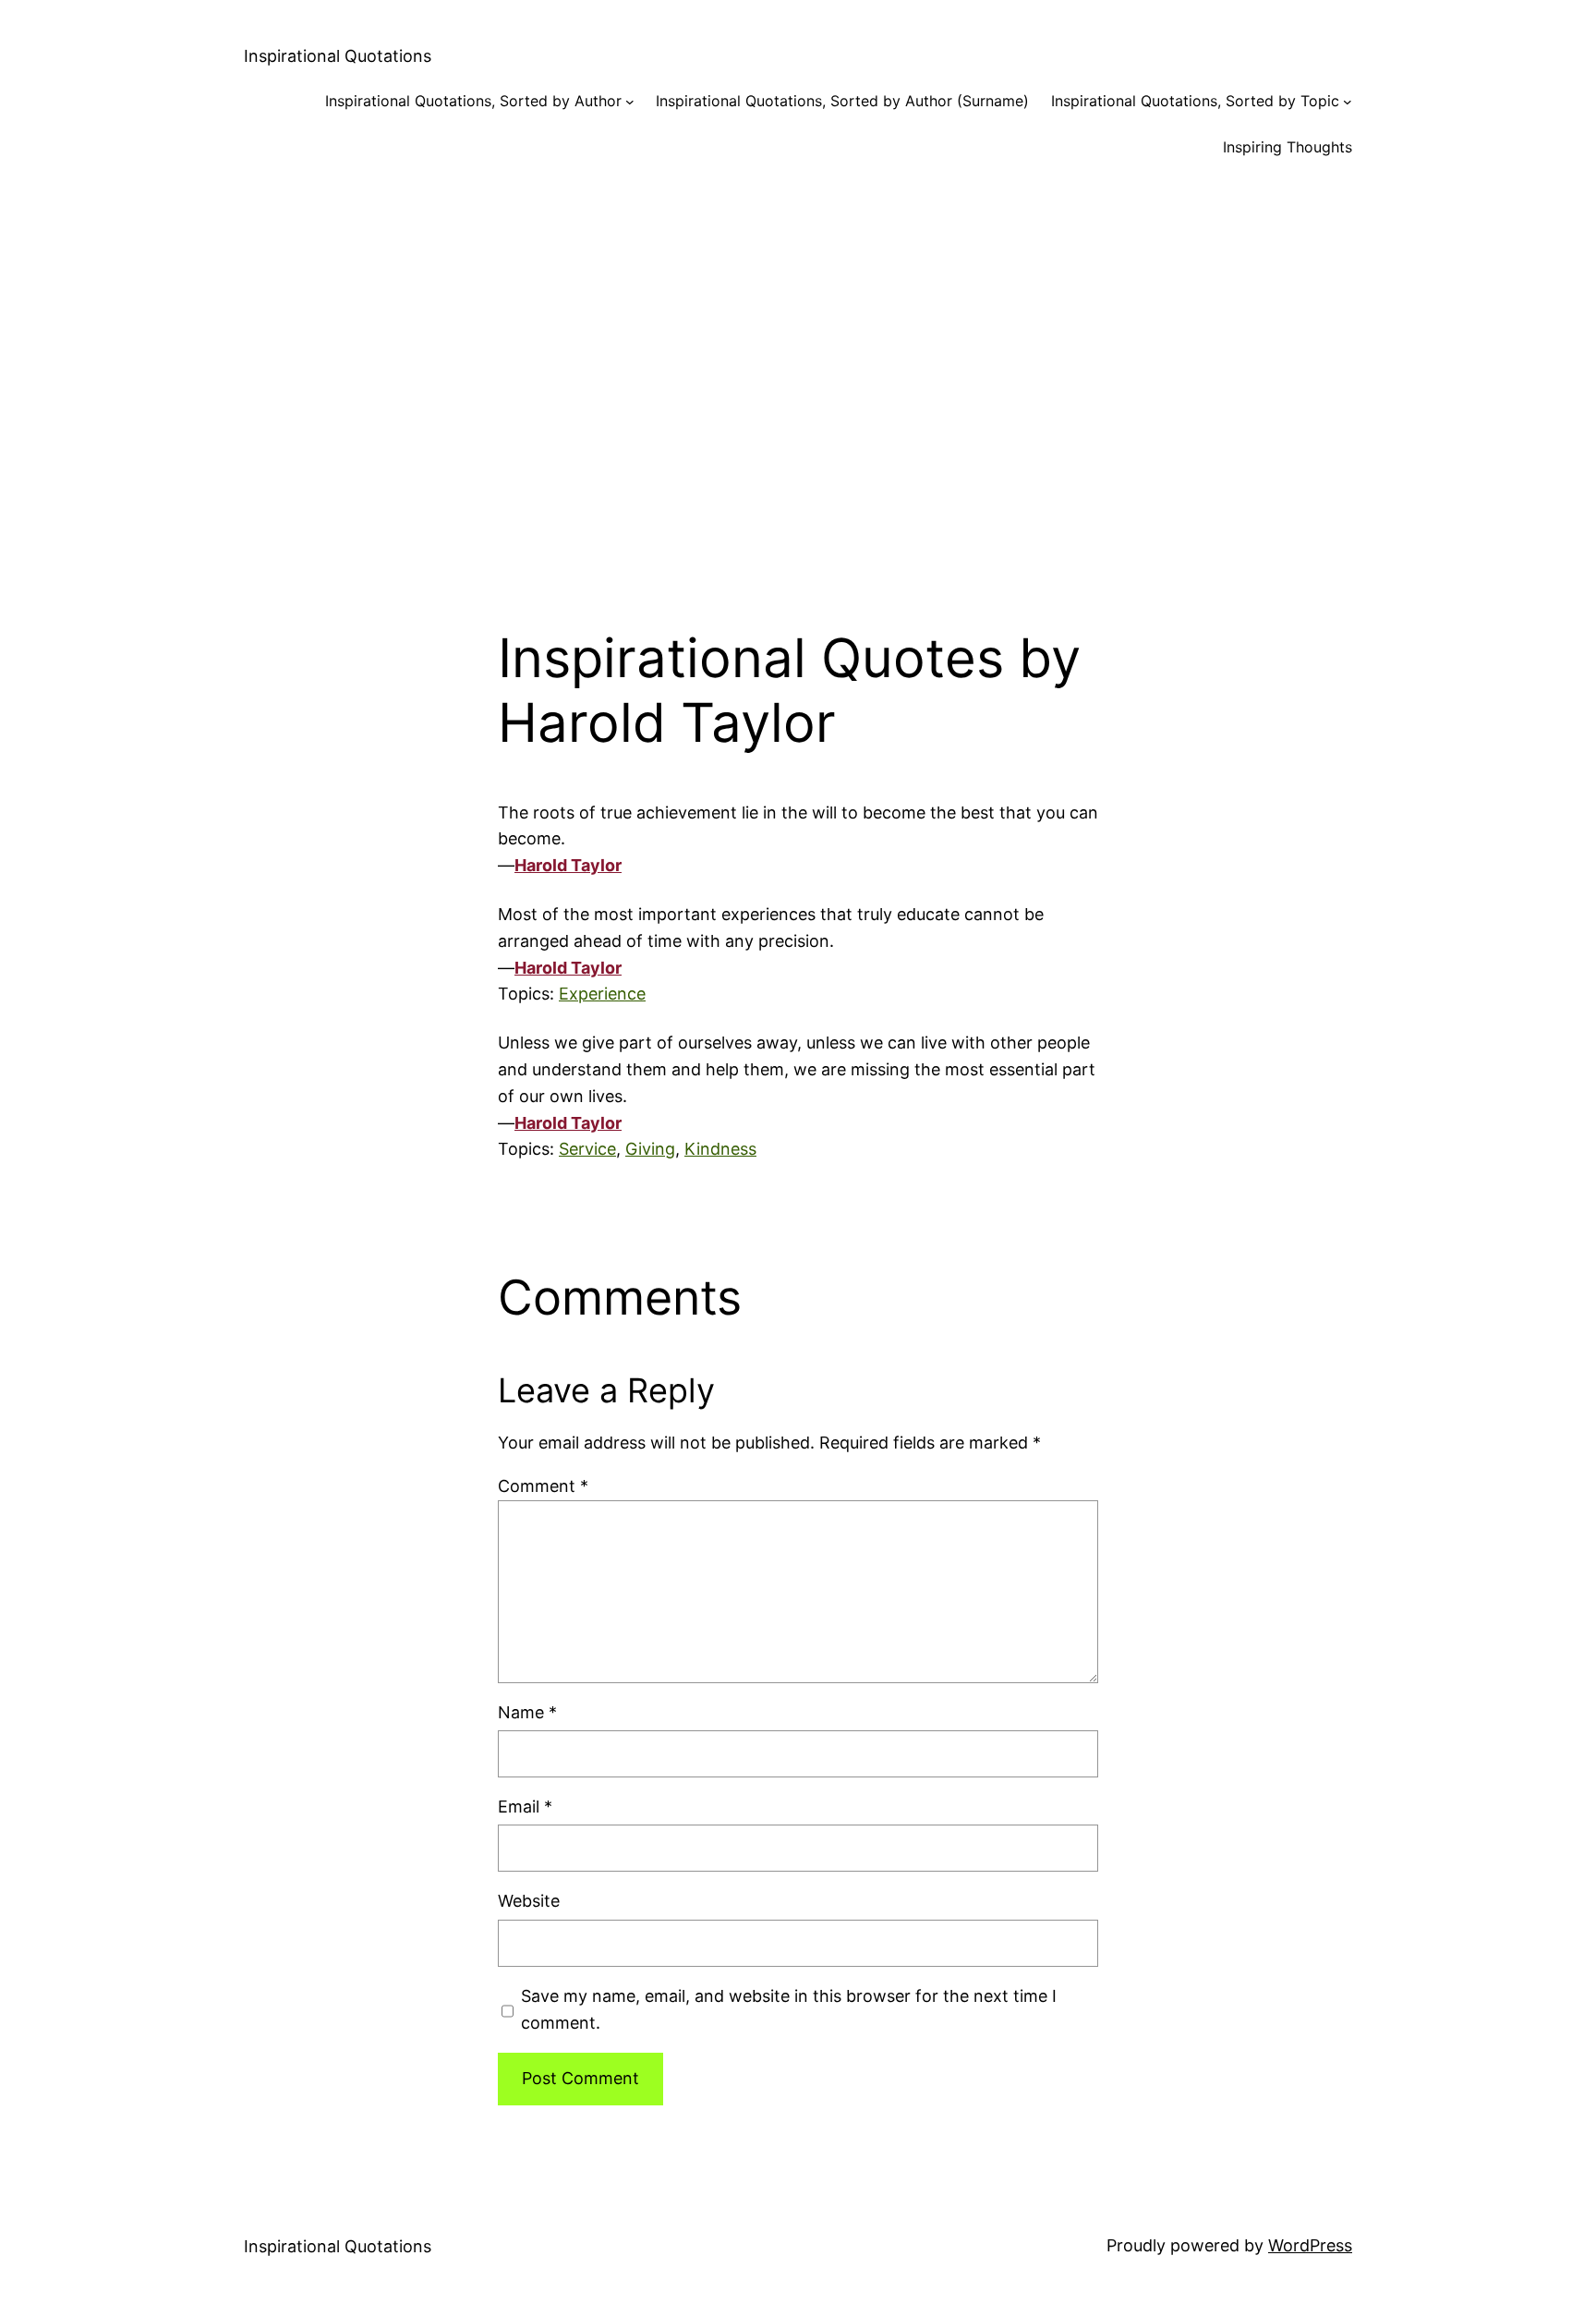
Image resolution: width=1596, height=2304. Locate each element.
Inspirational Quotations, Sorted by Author (473, 101)
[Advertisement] (798, 377)
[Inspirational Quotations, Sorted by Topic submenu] (1348, 102)
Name (527, 1712)
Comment (543, 1486)
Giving (650, 1149)
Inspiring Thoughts (1288, 147)
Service (587, 1149)
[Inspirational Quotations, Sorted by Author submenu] (630, 102)
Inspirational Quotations (338, 56)
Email (525, 1807)
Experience (602, 994)
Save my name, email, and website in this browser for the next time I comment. (789, 2009)
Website (529, 1901)
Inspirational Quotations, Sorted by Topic (1195, 101)
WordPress (1310, 2245)
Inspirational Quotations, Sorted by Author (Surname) (842, 101)
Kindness (720, 1149)
